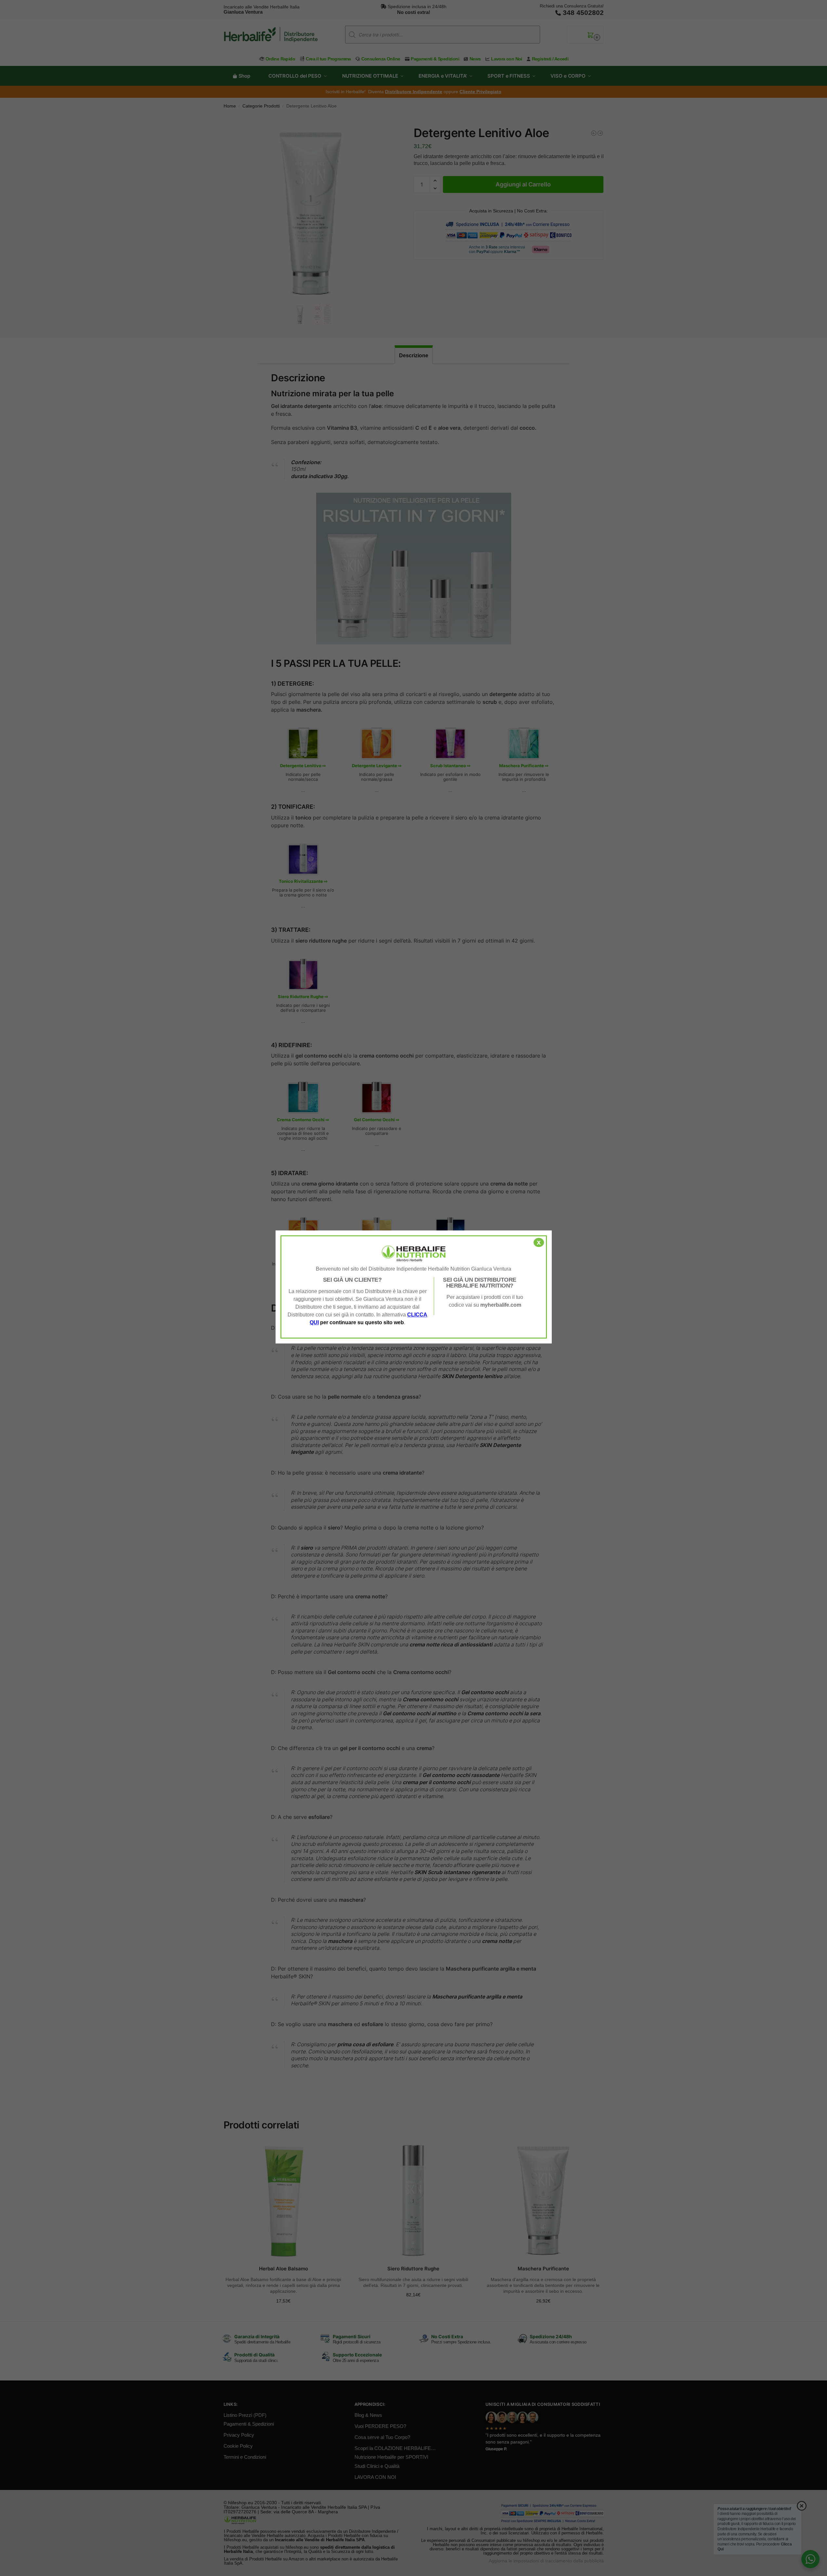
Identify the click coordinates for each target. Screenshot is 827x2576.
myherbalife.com (501, 1305)
